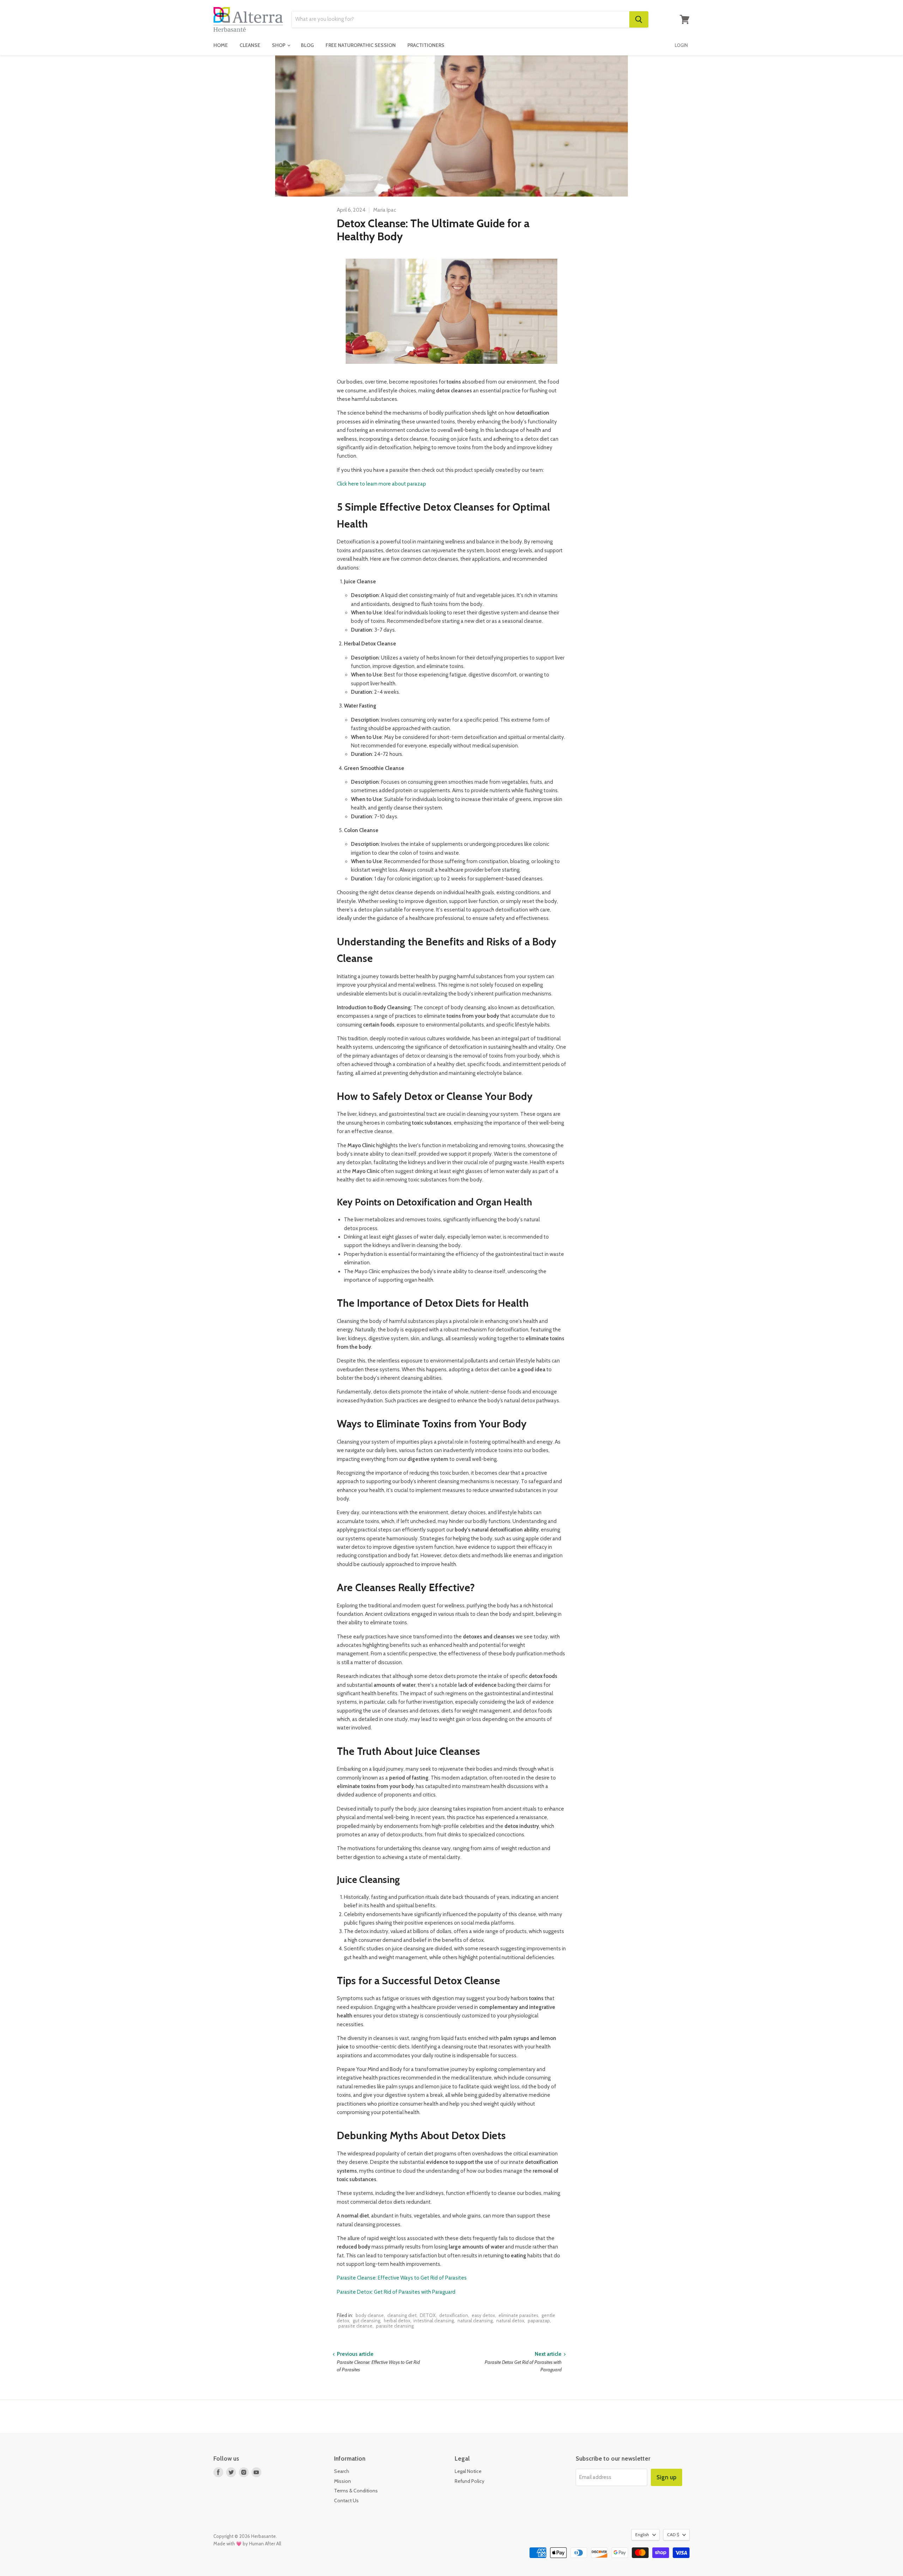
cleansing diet (402, 2315)
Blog (307, 45)
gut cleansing (366, 2321)
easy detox (483, 2315)
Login (681, 45)
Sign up (666, 2477)
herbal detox (397, 2321)
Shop (279, 45)
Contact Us (346, 2500)
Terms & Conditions (356, 2491)
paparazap (539, 2321)
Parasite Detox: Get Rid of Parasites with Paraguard (396, 2292)
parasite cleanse (355, 2326)
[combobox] (460, 19)
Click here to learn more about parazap (381, 484)
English (642, 2535)
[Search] (639, 19)
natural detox (510, 2321)
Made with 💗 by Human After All (247, 2544)
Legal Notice (468, 2471)
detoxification (454, 2315)
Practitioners (426, 45)
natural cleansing (475, 2321)
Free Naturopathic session (361, 45)
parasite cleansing (395, 2326)
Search (342, 2471)
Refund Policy (469, 2481)
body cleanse (370, 2315)
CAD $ (673, 2535)
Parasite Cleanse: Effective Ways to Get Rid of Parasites (402, 2278)
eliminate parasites (518, 2315)
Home (221, 45)
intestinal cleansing (434, 2321)
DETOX (428, 2315)
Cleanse (250, 45)
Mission (343, 2481)
